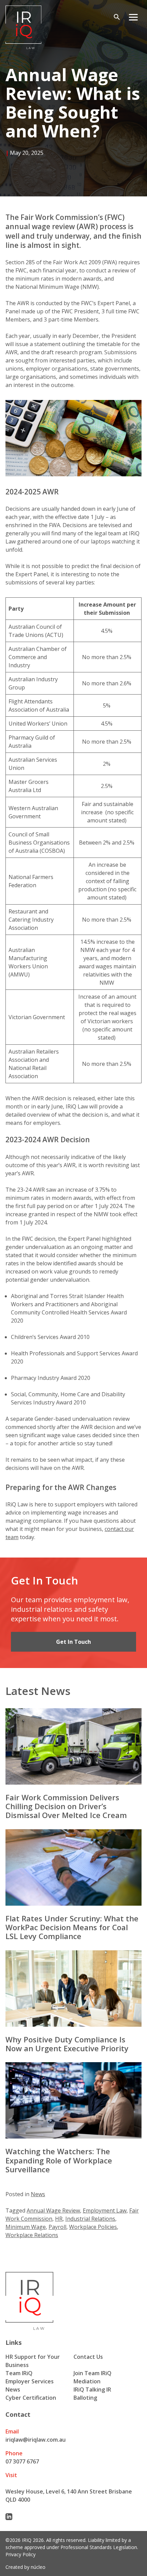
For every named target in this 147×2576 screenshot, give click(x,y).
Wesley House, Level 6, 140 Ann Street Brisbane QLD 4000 (69, 2496)
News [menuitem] (13, 2389)
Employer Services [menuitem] (30, 2381)
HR (59, 2219)
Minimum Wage (26, 2227)
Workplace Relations (32, 2235)
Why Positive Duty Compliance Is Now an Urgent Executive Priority (68, 2044)
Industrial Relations (90, 2219)
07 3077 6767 (22, 2461)
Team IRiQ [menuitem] (19, 2373)
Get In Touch (73, 1642)
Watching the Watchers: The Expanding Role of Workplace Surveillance (59, 2160)
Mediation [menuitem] (87, 2381)
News (38, 2194)
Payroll (57, 2227)
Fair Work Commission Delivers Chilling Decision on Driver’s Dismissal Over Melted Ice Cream (66, 1806)
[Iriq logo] (23, 27)
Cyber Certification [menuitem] (31, 2398)
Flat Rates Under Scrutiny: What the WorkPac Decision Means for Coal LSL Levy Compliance (72, 1927)
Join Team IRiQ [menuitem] (92, 2373)
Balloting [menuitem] (85, 2398)
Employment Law (105, 2210)
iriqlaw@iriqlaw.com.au (36, 2440)
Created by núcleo (25, 2567)
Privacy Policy (21, 2554)
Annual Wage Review (53, 2210)
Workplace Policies (93, 2227)
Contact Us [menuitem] (88, 2357)
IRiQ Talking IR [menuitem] (92, 2389)
